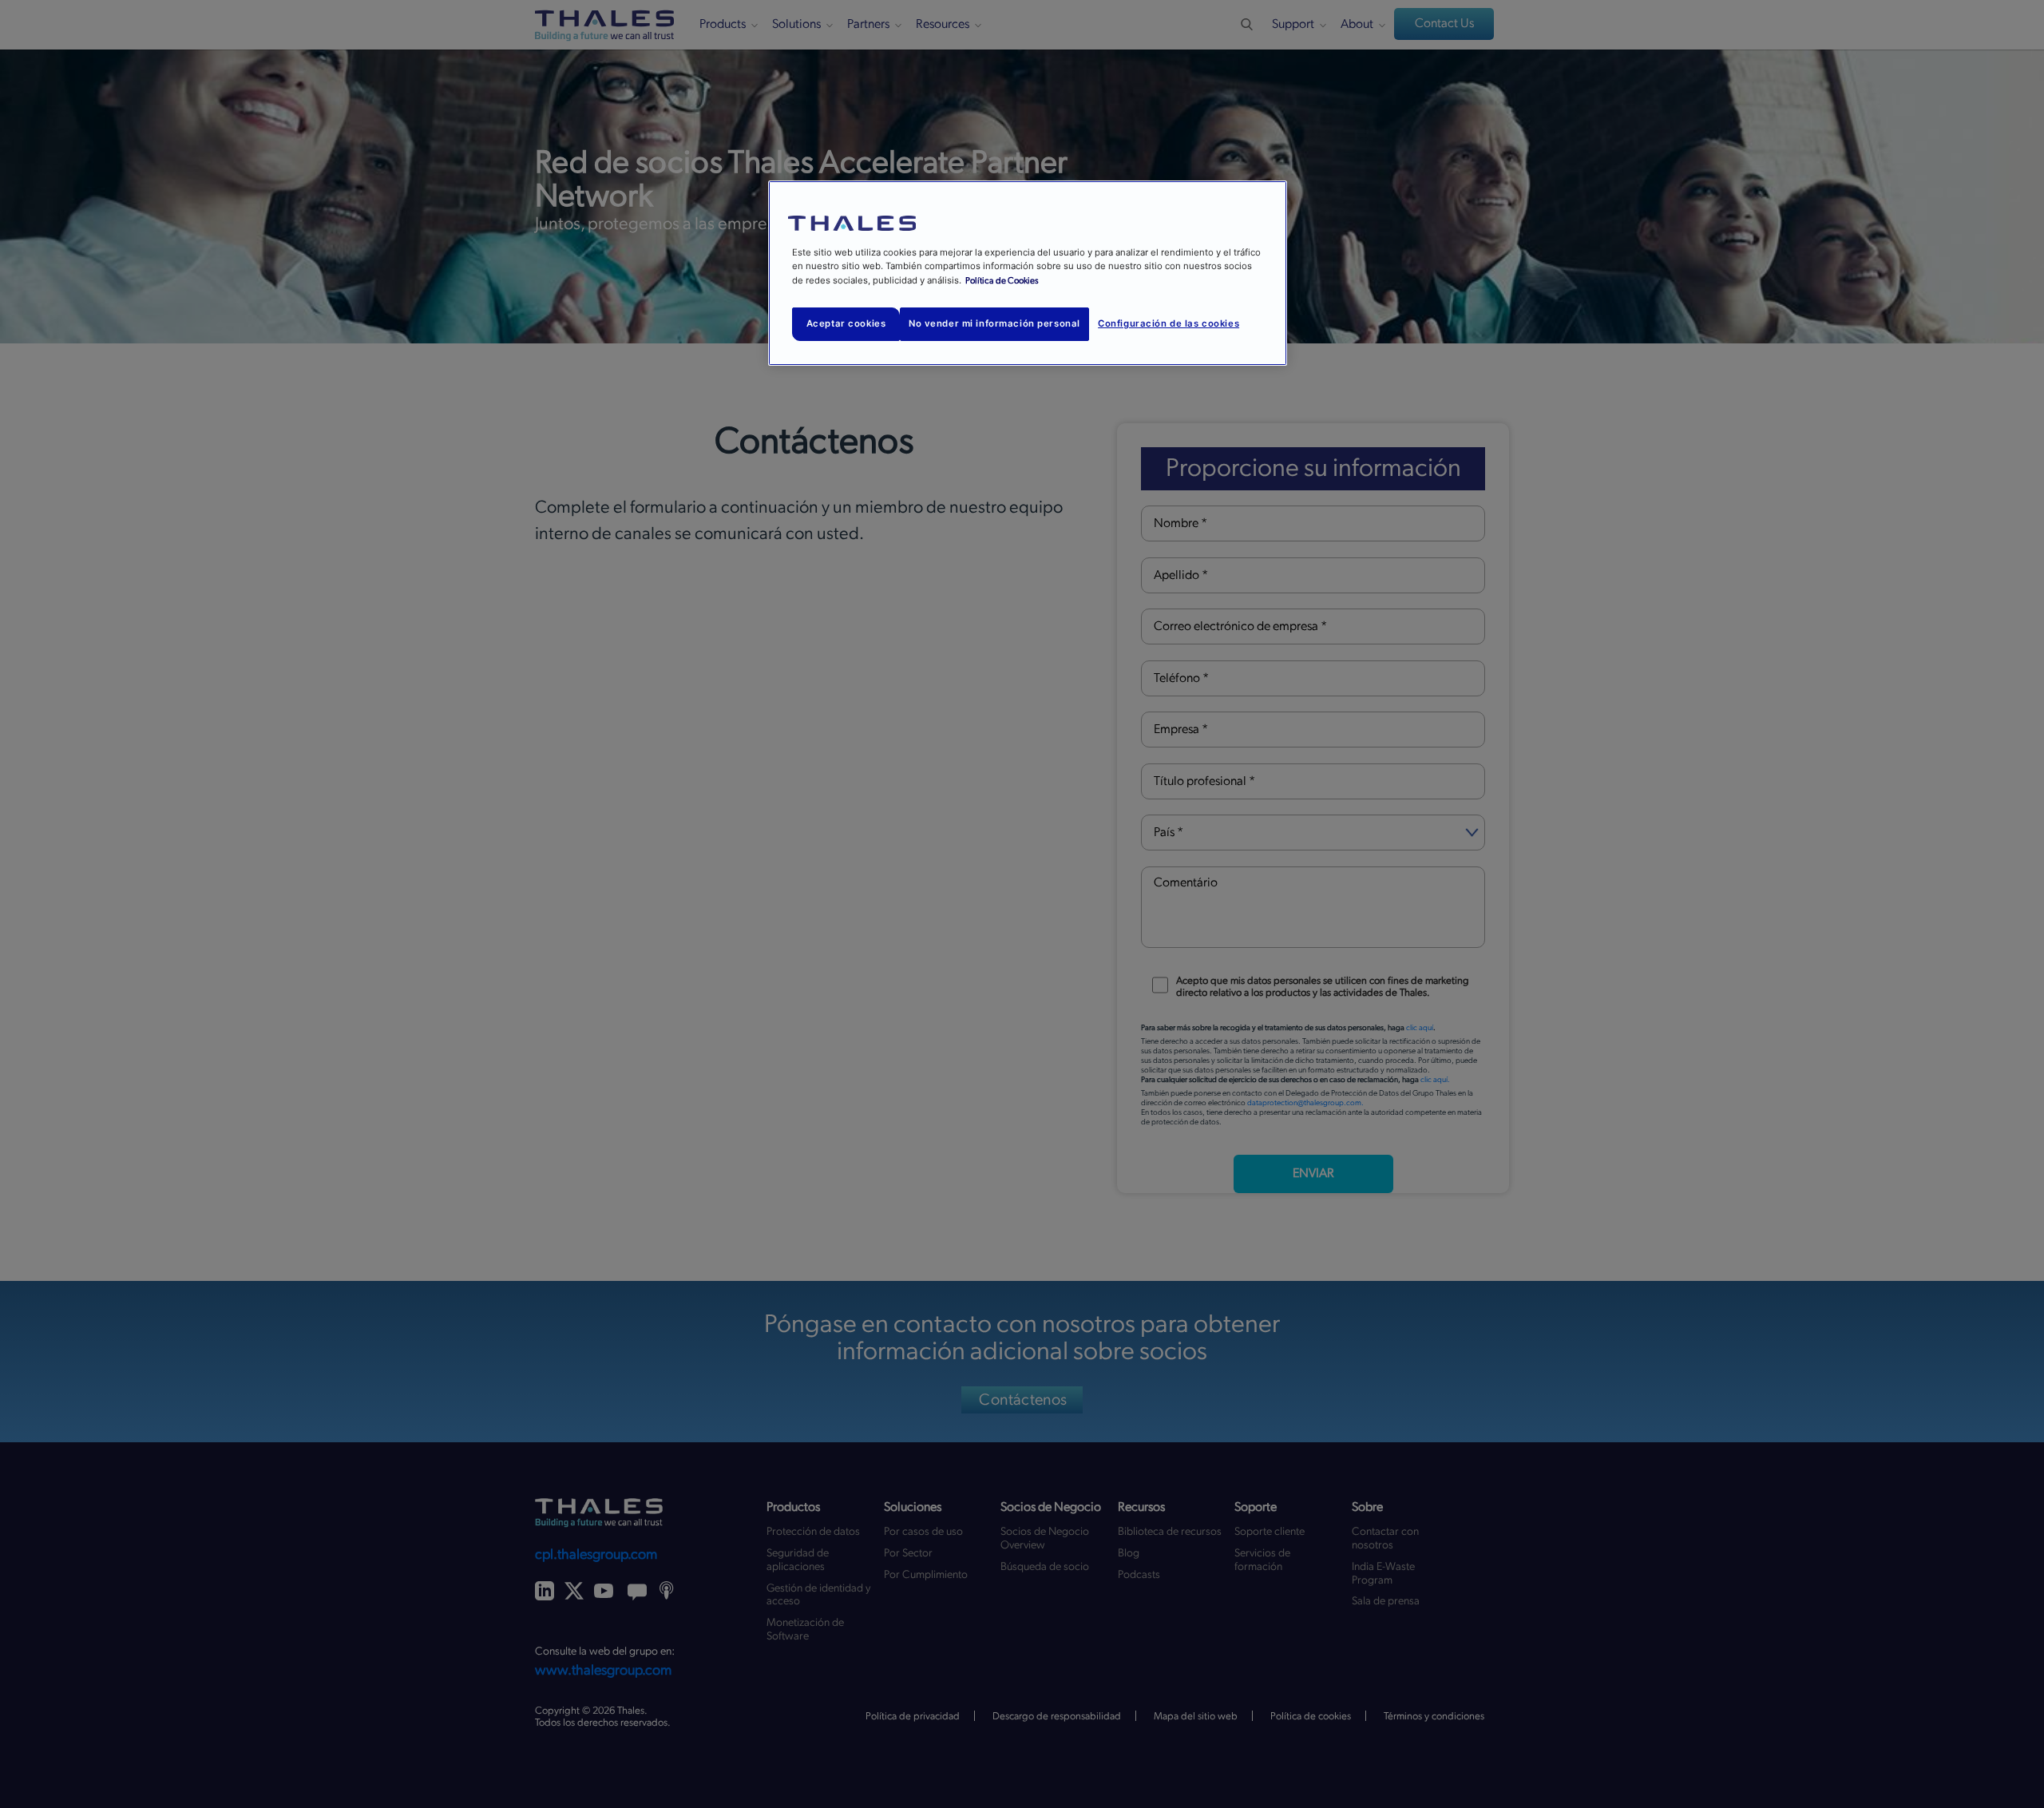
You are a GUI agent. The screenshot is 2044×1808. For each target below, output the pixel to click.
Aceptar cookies (846, 323)
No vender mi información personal (994, 323)
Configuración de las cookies (1169, 323)
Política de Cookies (1002, 281)
